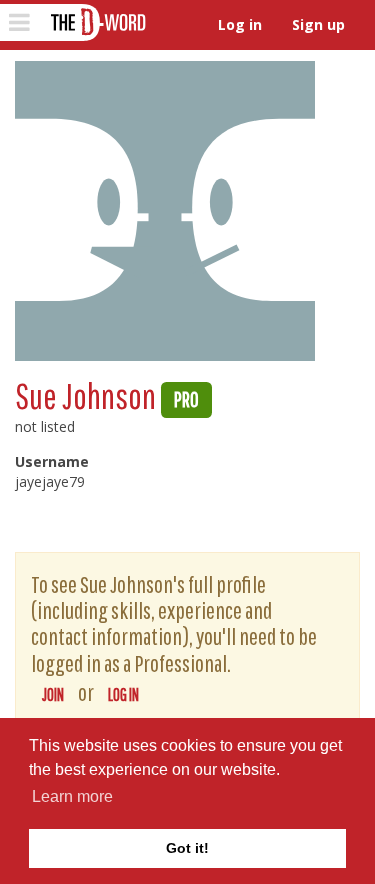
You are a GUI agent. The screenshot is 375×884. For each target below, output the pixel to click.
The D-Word (96, 22)
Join (53, 694)
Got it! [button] (187, 848)
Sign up (318, 24)
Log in (240, 24)
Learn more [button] (72, 796)
